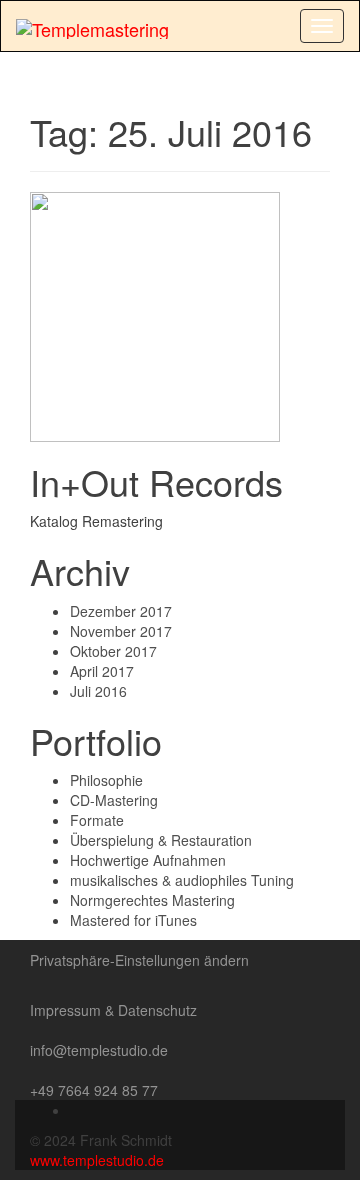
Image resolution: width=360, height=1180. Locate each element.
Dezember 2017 (121, 611)
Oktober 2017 (113, 651)
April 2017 (102, 671)
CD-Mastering (114, 800)
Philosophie (106, 780)
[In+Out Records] (155, 314)
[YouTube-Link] (75, 1110)
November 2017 (121, 631)
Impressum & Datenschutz (113, 1010)
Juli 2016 (98, 691)
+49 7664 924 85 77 (94, 1090)
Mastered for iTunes (133, 920)
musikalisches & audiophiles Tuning (182, 880)
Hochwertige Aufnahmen (148, 860)
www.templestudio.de (97, 1160)
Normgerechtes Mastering (152, 900)
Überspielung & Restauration (161, 840)
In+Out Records (156, 481)
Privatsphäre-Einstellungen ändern (139, 960)
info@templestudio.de (99, 1050)
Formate (97, 820)
